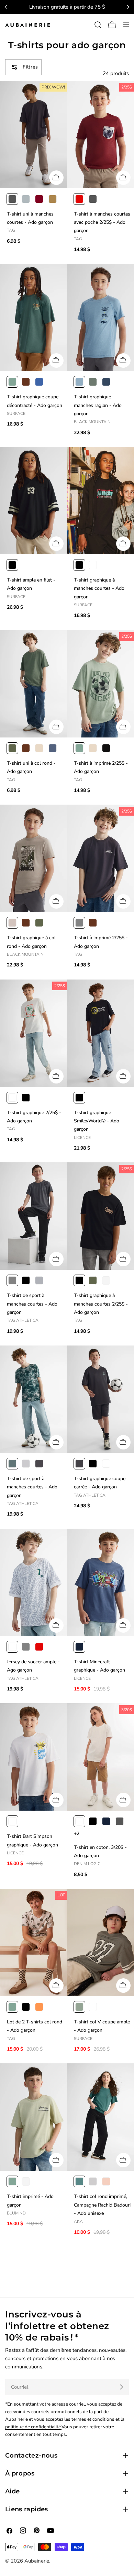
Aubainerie (37, 2561)
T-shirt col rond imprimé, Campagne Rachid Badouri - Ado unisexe (102, 2205)
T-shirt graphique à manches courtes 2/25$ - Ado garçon (101, 1304)
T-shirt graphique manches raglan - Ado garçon (98, 405)
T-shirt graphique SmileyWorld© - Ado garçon (97, 1121)
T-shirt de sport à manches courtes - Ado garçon (32, 1304)
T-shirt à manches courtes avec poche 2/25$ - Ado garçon (102, 222)
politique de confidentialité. (33, 2427)
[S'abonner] (121, 2387)
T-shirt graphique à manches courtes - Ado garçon (99, 588)
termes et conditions (93, 2419)
